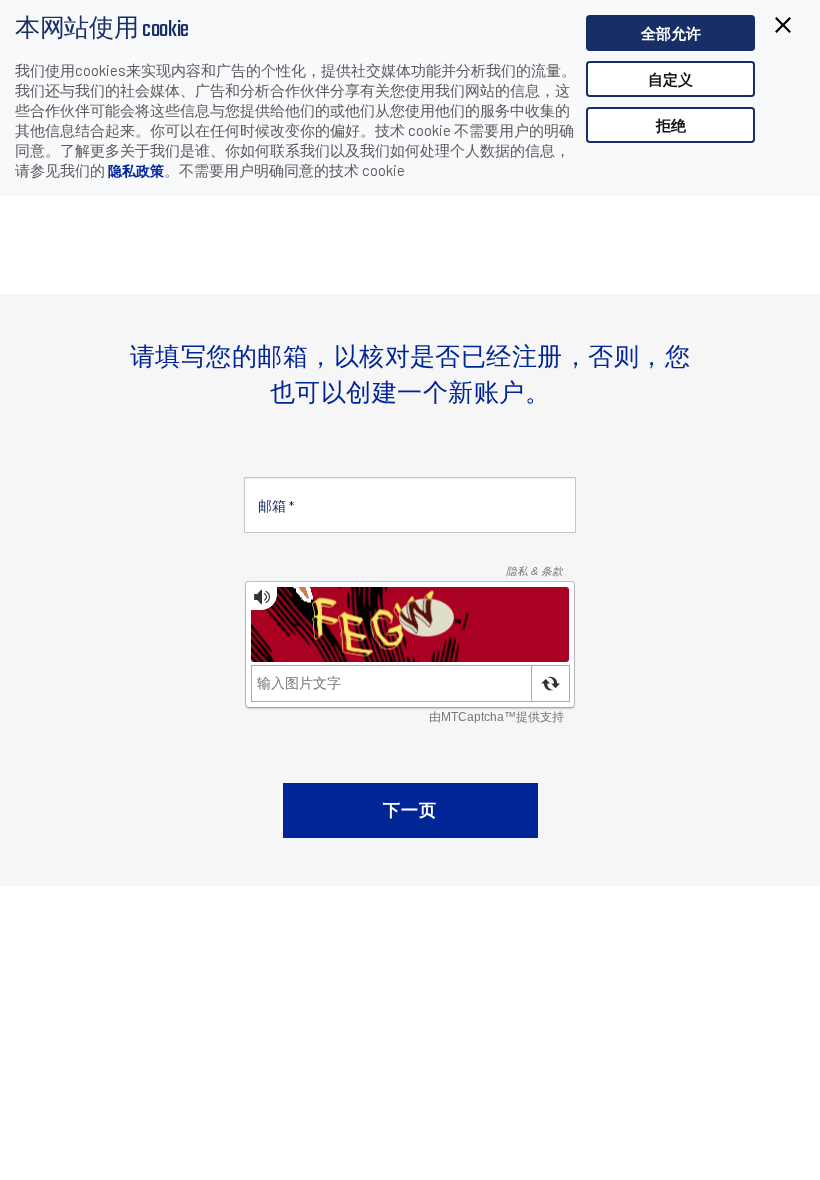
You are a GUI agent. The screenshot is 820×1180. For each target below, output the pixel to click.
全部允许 (671, 33)
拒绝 (671, 125)
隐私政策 (136, 170)
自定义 (670, 79)
